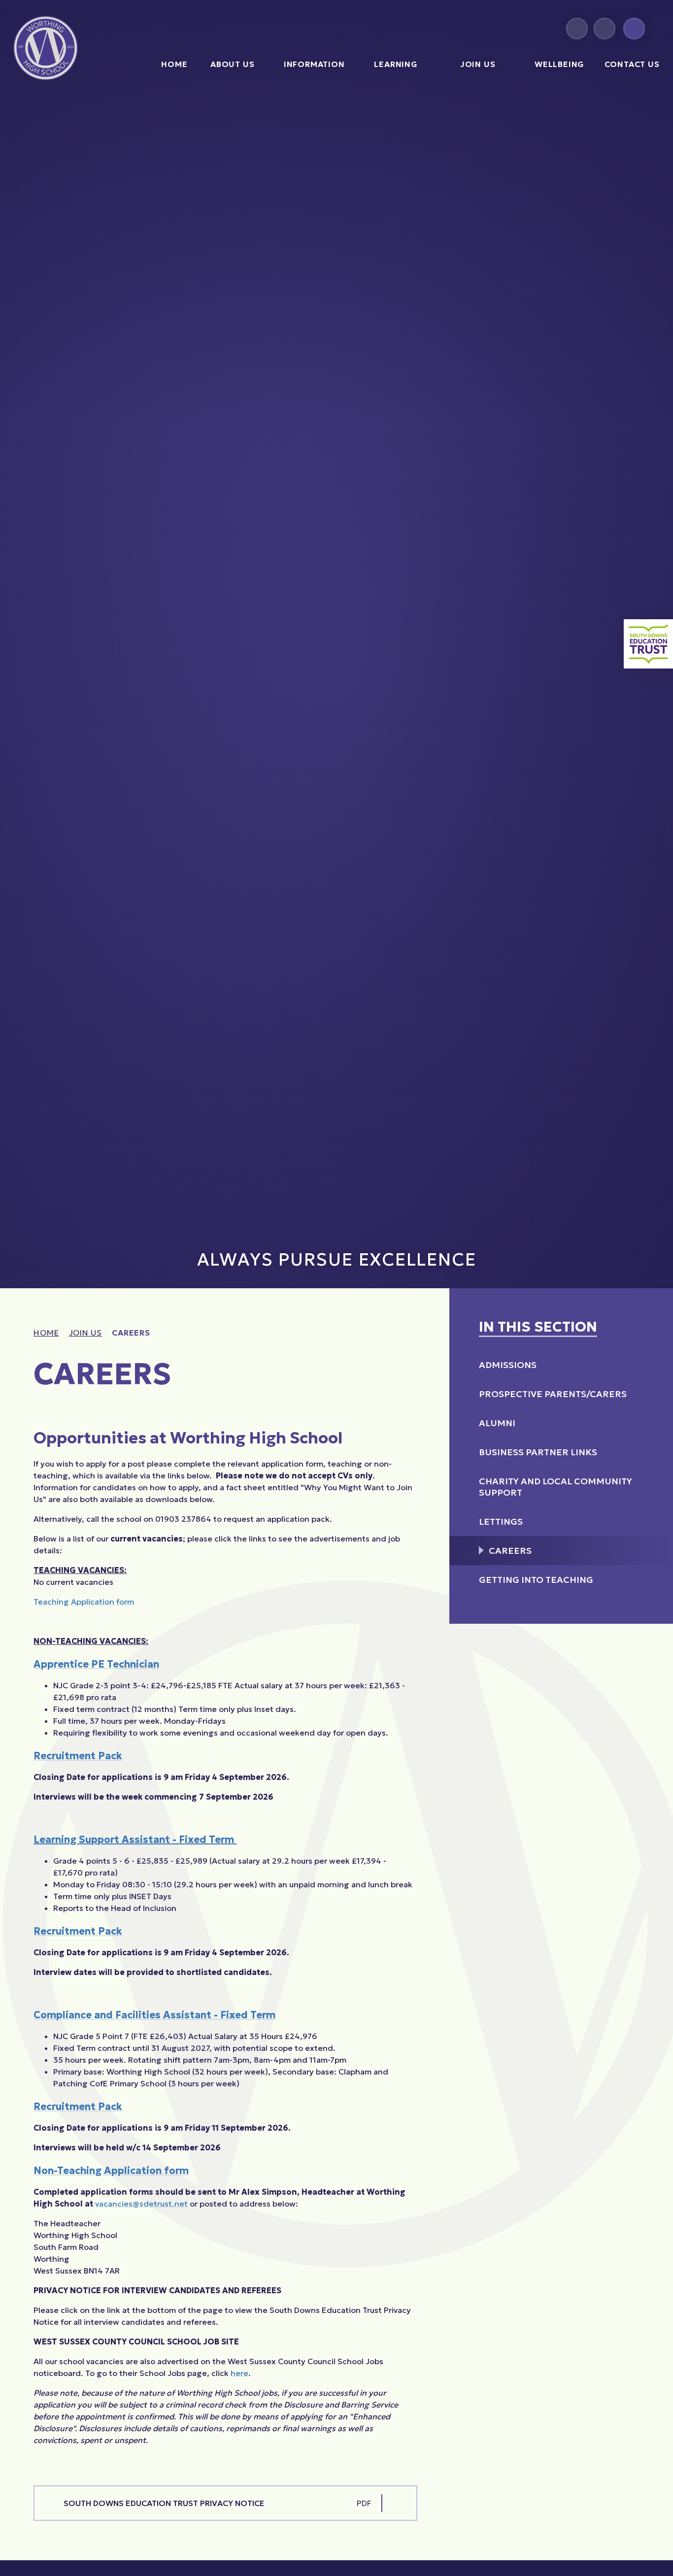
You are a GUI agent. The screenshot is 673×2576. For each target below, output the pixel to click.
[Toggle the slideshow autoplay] (640, 1263)
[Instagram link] (577, 29)
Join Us (86, 1333)
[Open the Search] (634, 29)
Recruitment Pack (78, 1756)
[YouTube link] (605, 29)
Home (46, 1333)
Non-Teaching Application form (111, 2171)
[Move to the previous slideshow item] (597, 1263)
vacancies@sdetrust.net (141, 2204)
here (239, 2373)
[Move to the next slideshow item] (619, 1263)
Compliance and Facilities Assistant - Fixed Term (154, 2015)
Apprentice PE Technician (96, 1664)
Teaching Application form (84, 1602)
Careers (131, 1333)
